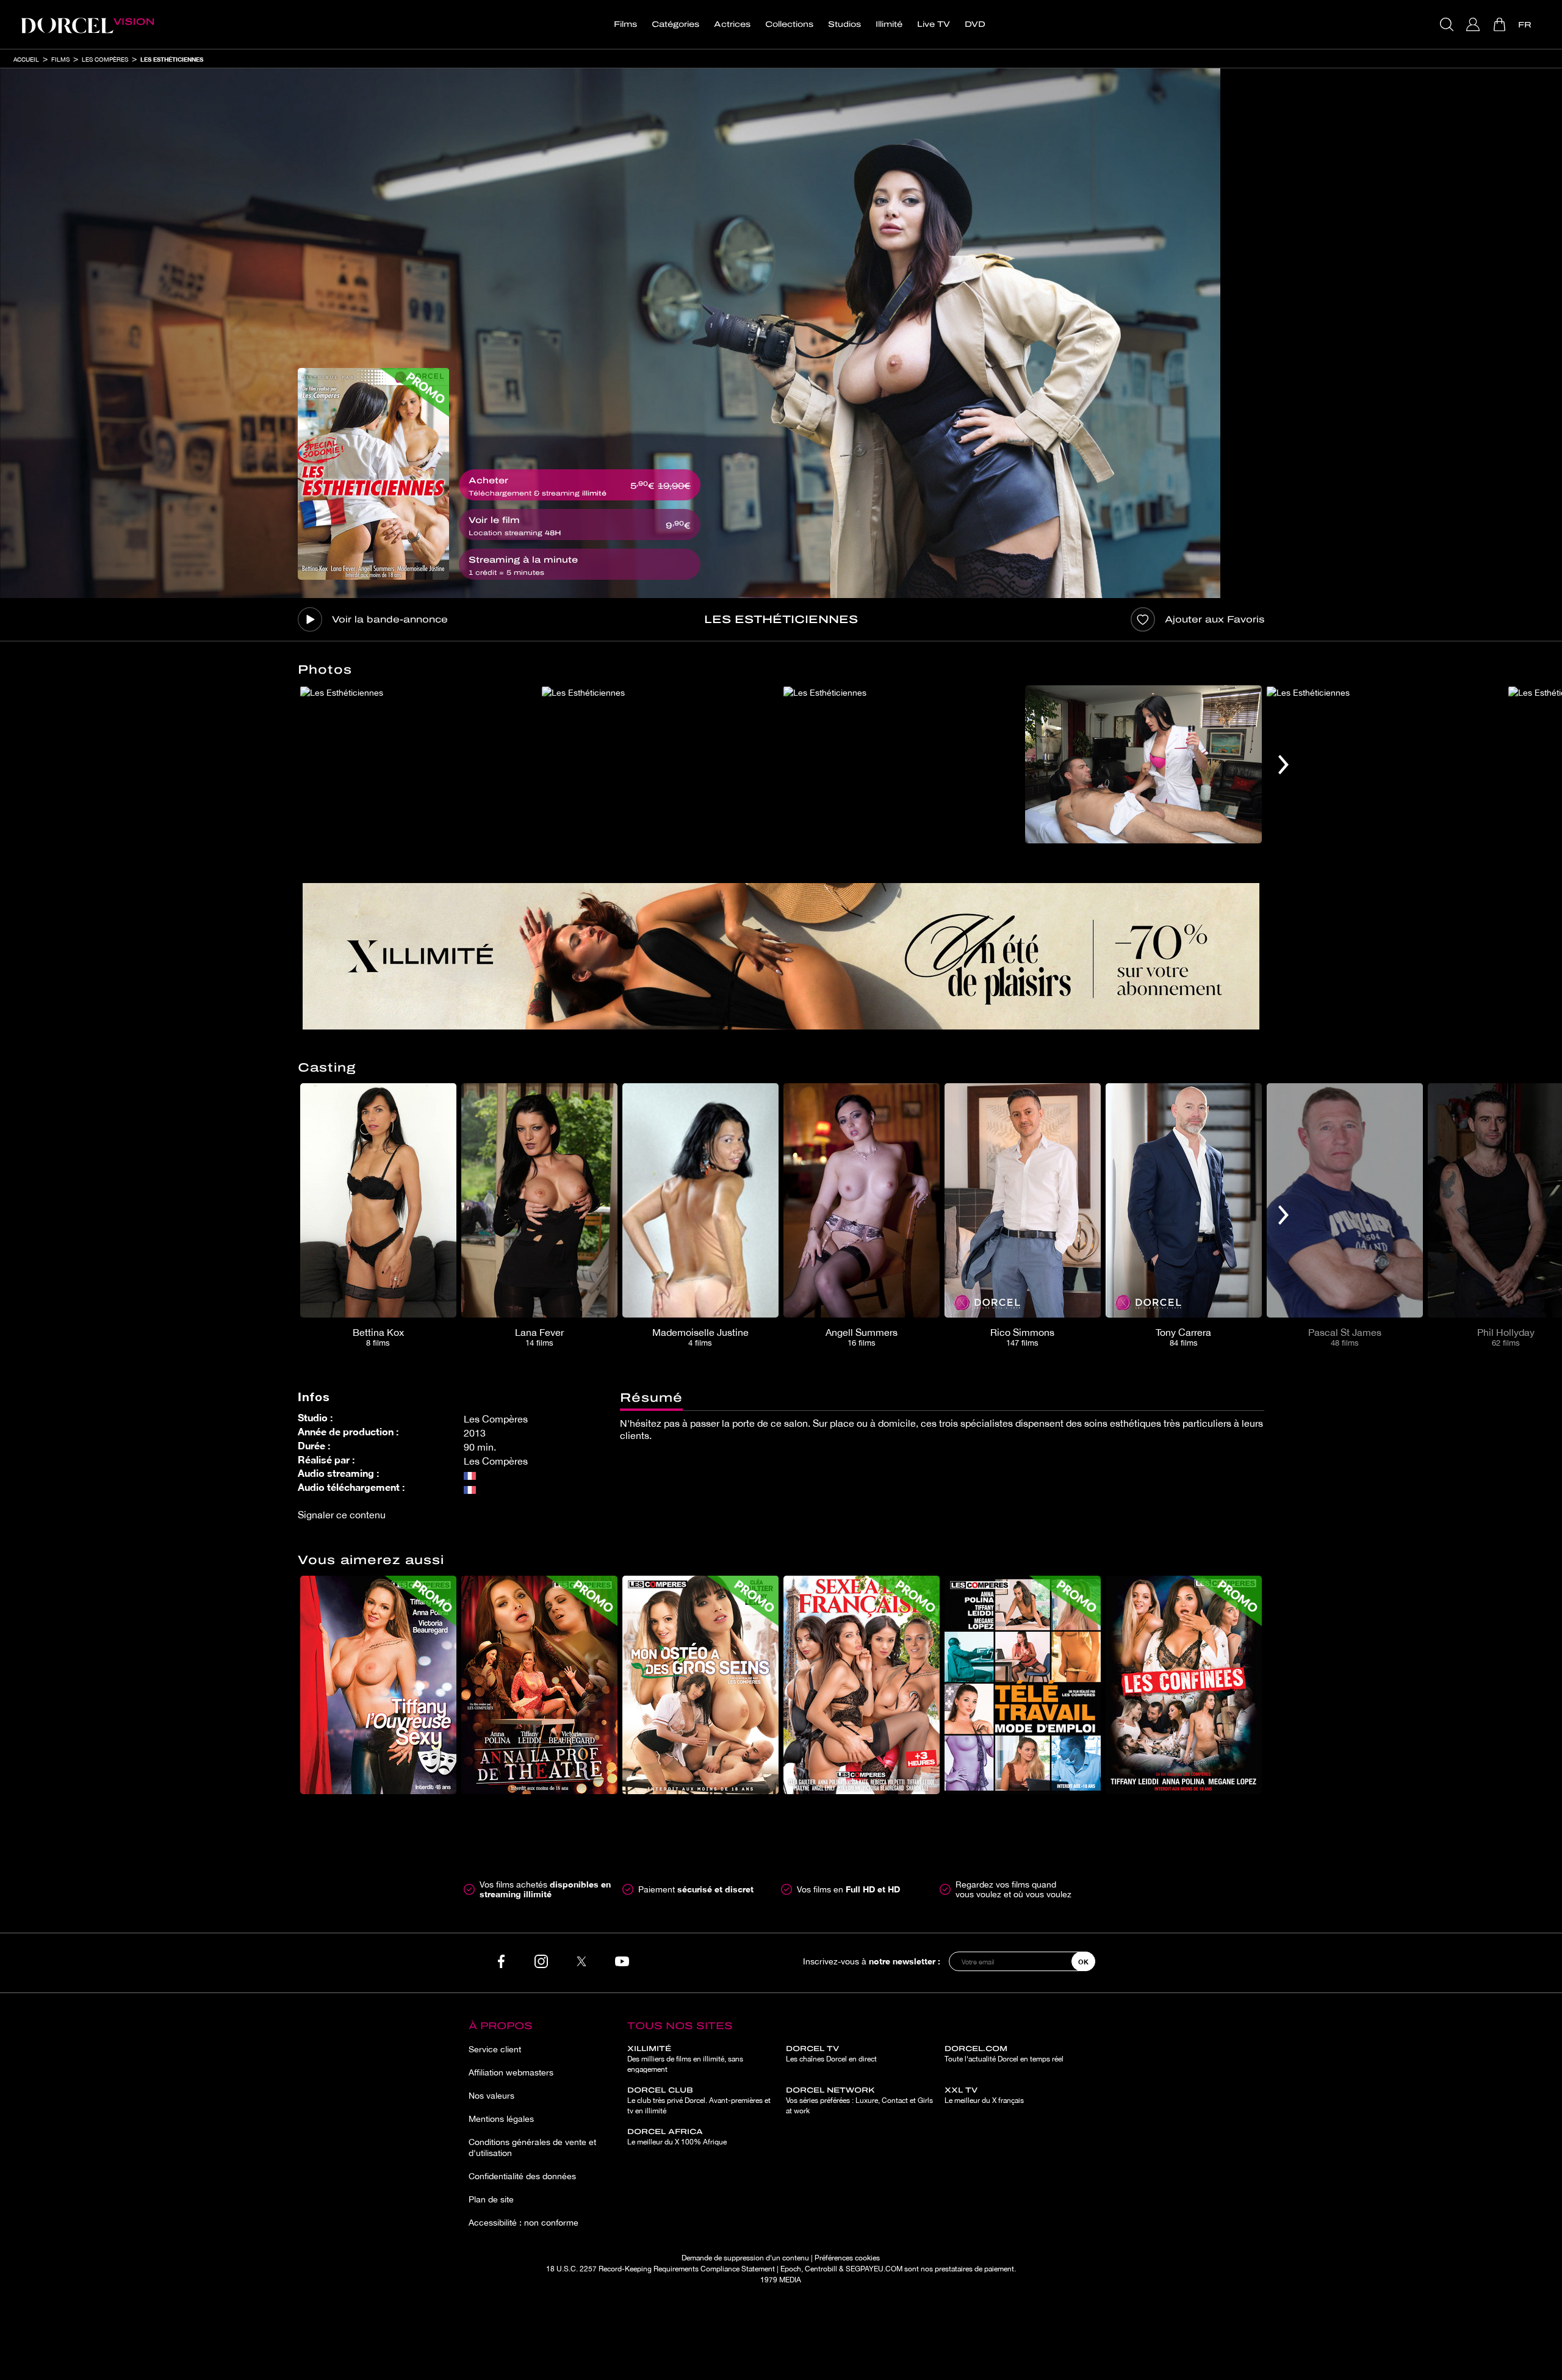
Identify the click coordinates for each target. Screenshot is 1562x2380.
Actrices (732, 24)
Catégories (675, 24)
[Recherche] (1448, 24)
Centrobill (821, 2269)
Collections (789, 24)
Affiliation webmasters (511, 2072)
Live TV (934, 24)
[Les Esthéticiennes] (373, 474)
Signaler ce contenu (342, 1515)
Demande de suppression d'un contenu (745, 2258)
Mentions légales (501, 2119)
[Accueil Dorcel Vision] (87, 24)
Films (625, 24)
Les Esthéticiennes (172, 59)
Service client (495, 2049)
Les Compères (105, 59)
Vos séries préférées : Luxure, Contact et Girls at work (859, 2101)
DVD (975, 24)
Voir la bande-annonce (390, 619)
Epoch (791, 2269)
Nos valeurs (491, 2096)
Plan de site (491, 2199)
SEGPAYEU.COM (874, 2269)
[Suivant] (1283, 764)
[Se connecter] (1474, 24)
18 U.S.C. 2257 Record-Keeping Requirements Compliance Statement (660, 2269)
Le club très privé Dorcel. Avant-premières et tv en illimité (699, 2101)
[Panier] (1501, 24)
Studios (844, 24)
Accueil (26, 59)
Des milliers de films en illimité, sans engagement (685, 2059)
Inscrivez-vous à (872, 1961)
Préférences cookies (847, 2258)
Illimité (889, 24)
